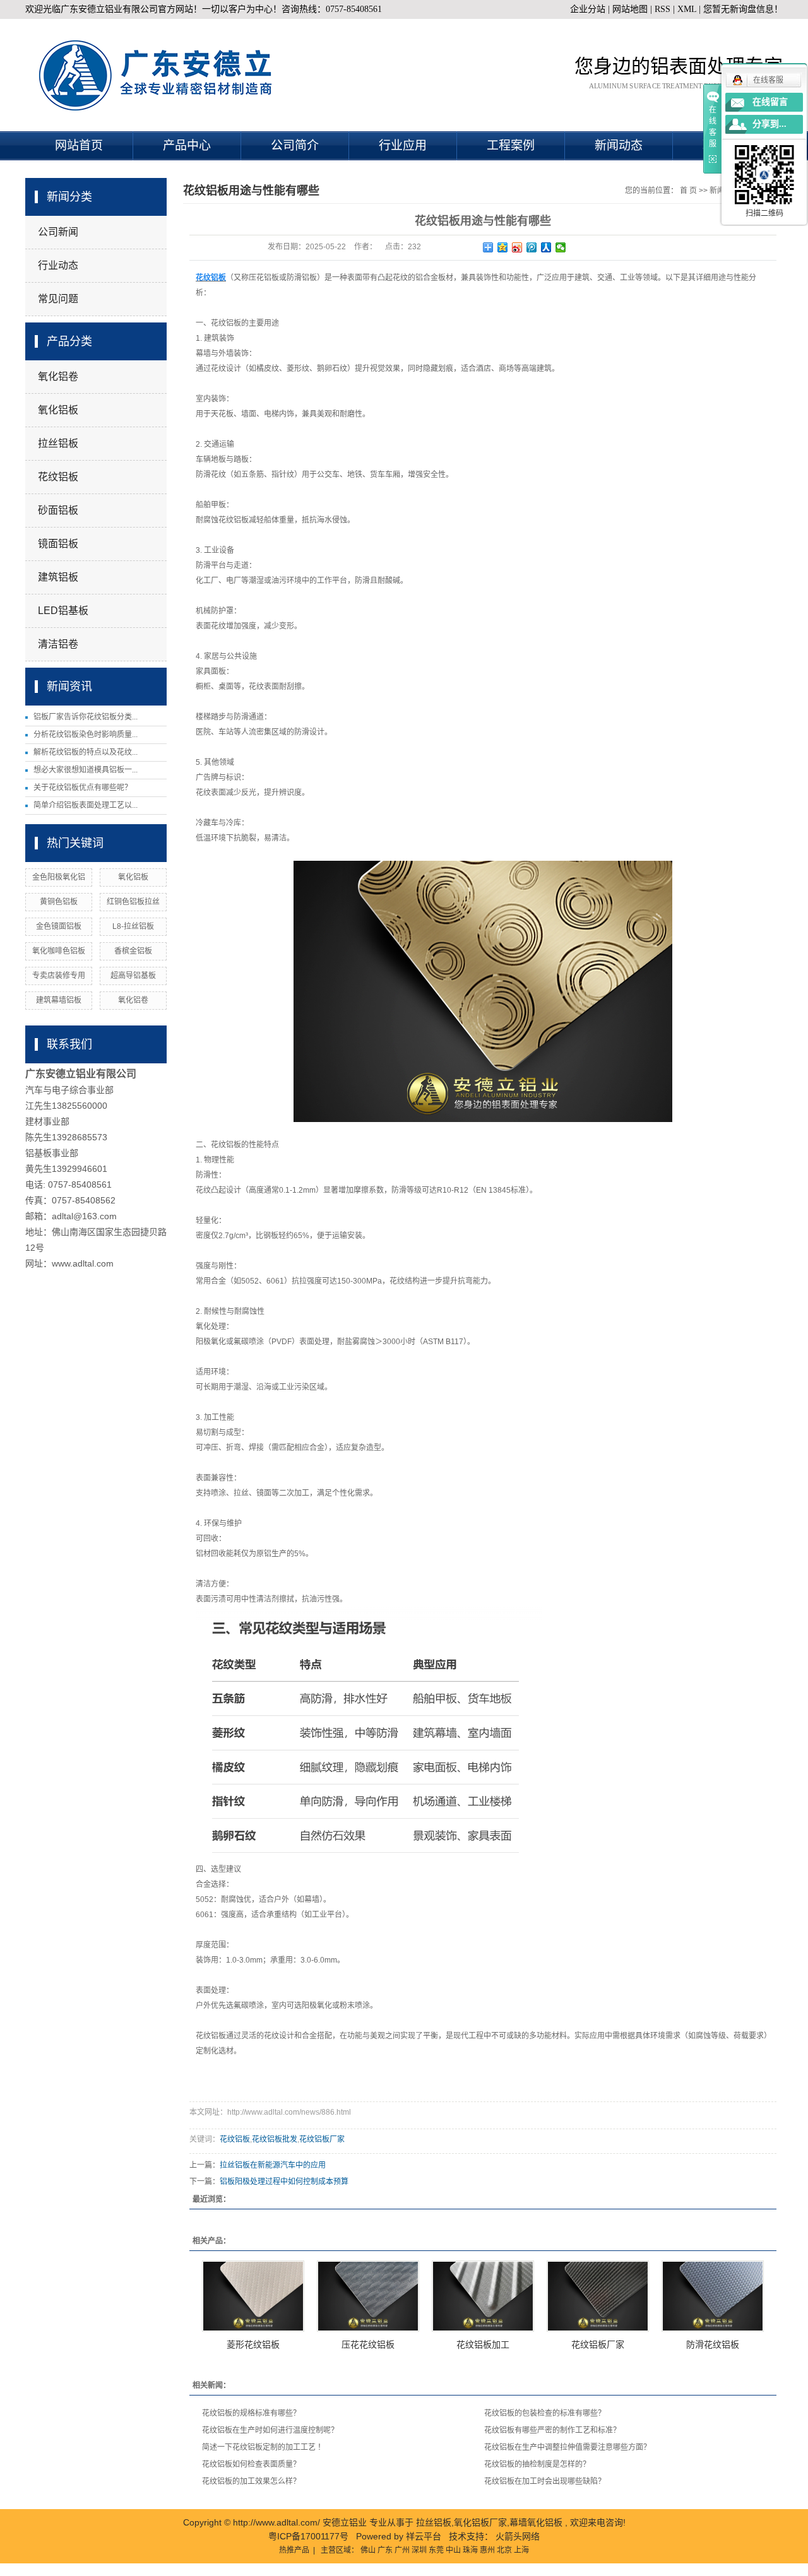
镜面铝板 (58, 544)
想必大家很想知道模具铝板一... (86, 770)
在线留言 (770, 102)
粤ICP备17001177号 (308, 2536)
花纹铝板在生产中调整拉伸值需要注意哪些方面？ (567, 2447)
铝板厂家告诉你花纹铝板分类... (86, 717)
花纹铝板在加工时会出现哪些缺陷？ (545, 2481)
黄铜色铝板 (59, 902)
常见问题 (58, 299)
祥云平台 (424, 2536)
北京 (504, 2550)
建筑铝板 (58, 577)
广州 (402, 2550)
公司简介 (295, 145)
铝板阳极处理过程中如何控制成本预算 (284, 2182)
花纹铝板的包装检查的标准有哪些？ (545, 2413)
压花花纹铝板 (368, 2344)
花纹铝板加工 (483, 2344)
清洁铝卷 (58, 644)
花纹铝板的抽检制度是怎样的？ (537, 2464)
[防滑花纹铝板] (713, 2296)
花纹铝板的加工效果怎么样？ (251, 2481)
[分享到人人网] (546, 247)
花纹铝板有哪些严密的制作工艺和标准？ (552, 2430)
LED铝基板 (63, 611)
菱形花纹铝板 (253, 2344)
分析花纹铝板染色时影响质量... (86, 735)
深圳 (419, 2550)
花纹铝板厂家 (322, 2139)
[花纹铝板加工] (483, 2296)
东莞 (436, 2550)
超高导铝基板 (133, 976)
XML (687, 9)
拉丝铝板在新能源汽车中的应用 (273, 2165)
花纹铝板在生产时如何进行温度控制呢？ (270, 2430)
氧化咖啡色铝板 (59, 951)
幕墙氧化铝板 (536, 2522)
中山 (453, 2550)
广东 (385, 2550)
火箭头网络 (518, 2536)
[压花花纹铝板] (368, 2296)
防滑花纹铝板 (713, 2344)
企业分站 (588, 9)
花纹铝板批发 (275, 2139)
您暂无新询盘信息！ (743, 9)
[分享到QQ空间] (503, 247)
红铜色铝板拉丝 (133, 902)
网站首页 (79, 145)
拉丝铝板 (58, 443)
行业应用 (403, 145)
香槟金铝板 (133, 951)
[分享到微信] (561, 247)
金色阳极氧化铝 (59, 877)
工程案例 (511, 145)
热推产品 (294, 2550)
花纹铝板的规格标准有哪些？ (251, 2413)
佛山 (368, 2550)
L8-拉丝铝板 (133, 926)
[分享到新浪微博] (517, 247)
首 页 (688, 191)
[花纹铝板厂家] (598, 2296)
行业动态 (58, 265)
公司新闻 (58, 232)
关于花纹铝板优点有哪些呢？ (83, 788)
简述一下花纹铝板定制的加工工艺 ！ (264, 2447)
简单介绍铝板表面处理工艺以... (86, 805)
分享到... (769, 124)
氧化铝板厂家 (480, 2522)
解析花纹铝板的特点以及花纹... (86, 752)
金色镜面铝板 (59, 926)
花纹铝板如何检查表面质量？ (251, 2464)
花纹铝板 (58, 477)
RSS (662, 9)
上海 (521, 2550)
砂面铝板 (58, 510)
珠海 (470, 2550)
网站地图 (631, 9)
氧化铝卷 (58, 376)
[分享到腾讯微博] (532, 247)
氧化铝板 (58, 410)
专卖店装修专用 (59, 976)
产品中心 (187, 145)
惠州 (487, 2550)
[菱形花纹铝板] (253, 2296)
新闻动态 (619, 145)
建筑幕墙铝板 (59, 1000)
